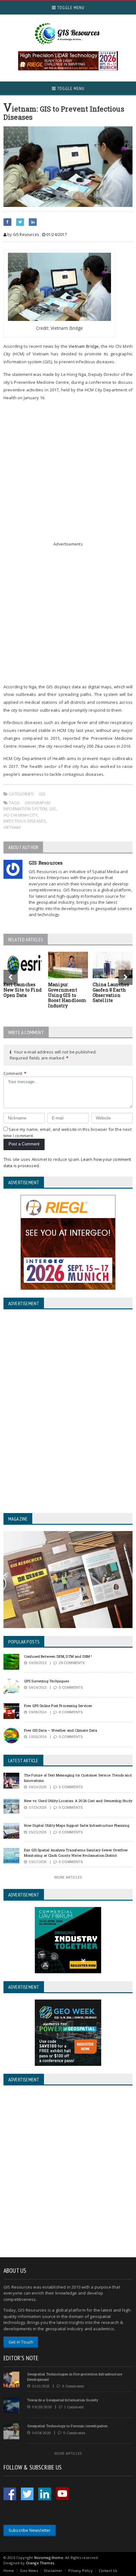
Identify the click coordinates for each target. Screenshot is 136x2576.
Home (9, 2570)
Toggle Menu (70, 8)
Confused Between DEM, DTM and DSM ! (58, 1656)
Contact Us (108, 2570)
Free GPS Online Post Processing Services (58, 1706)
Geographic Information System (27, 806)
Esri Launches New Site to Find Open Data (23, 990)
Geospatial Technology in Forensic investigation (68, 2426)
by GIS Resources (23, 235)
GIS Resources (46, 863)
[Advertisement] (68, 474)
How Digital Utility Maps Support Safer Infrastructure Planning (77, 1825)
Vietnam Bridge (84, 346)
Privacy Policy (80, 2570)
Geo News (29, 2570)
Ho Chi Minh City (21, 815)
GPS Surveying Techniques (46, 1681)
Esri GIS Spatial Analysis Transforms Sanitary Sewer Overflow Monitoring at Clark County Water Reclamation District (76, 1853)
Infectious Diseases (25, 821)
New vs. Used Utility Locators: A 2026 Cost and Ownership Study (78, 1801)
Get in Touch (21, 2342)
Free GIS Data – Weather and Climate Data (61, 1730)
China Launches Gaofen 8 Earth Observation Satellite (111, 992)
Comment (15, 1073)
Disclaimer (53, 2570)
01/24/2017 (56, 235)
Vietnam (12, 827)
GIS (42, 794)
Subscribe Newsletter (30, 2530)
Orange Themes (40, 2563)
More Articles (68, 1877)
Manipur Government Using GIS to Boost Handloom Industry (67, 995)
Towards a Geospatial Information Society (63, 2400)
